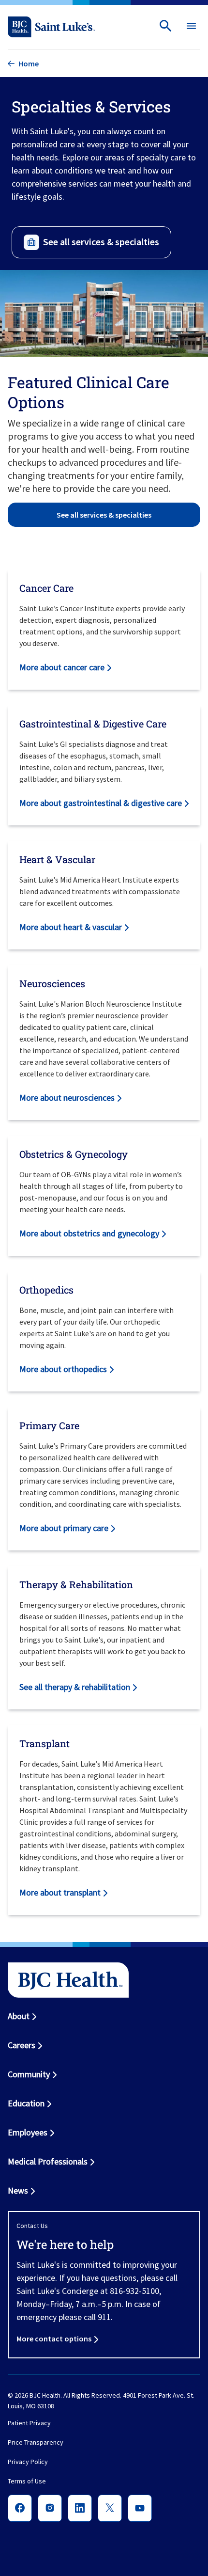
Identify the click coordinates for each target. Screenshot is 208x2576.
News (18, 2190)
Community (29, 2074)
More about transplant (60, 1892)
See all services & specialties (101, 242)
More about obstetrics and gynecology (89, 1233)
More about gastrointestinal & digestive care (101, 803)
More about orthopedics (63, 1369)
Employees (28, 2132)
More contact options (54, 2339)
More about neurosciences (67, 1098)
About (19, 2016)
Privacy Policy (28, 2462)
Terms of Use (27, 2481)
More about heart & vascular (71, 927)
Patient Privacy (29, 2423)
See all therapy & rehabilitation (75, 1687)
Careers (22, 2045)
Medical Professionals (48, 2161)
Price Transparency (36, 2443)
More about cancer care (62, 667)
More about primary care (64, 1528)
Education (26, 2103)
